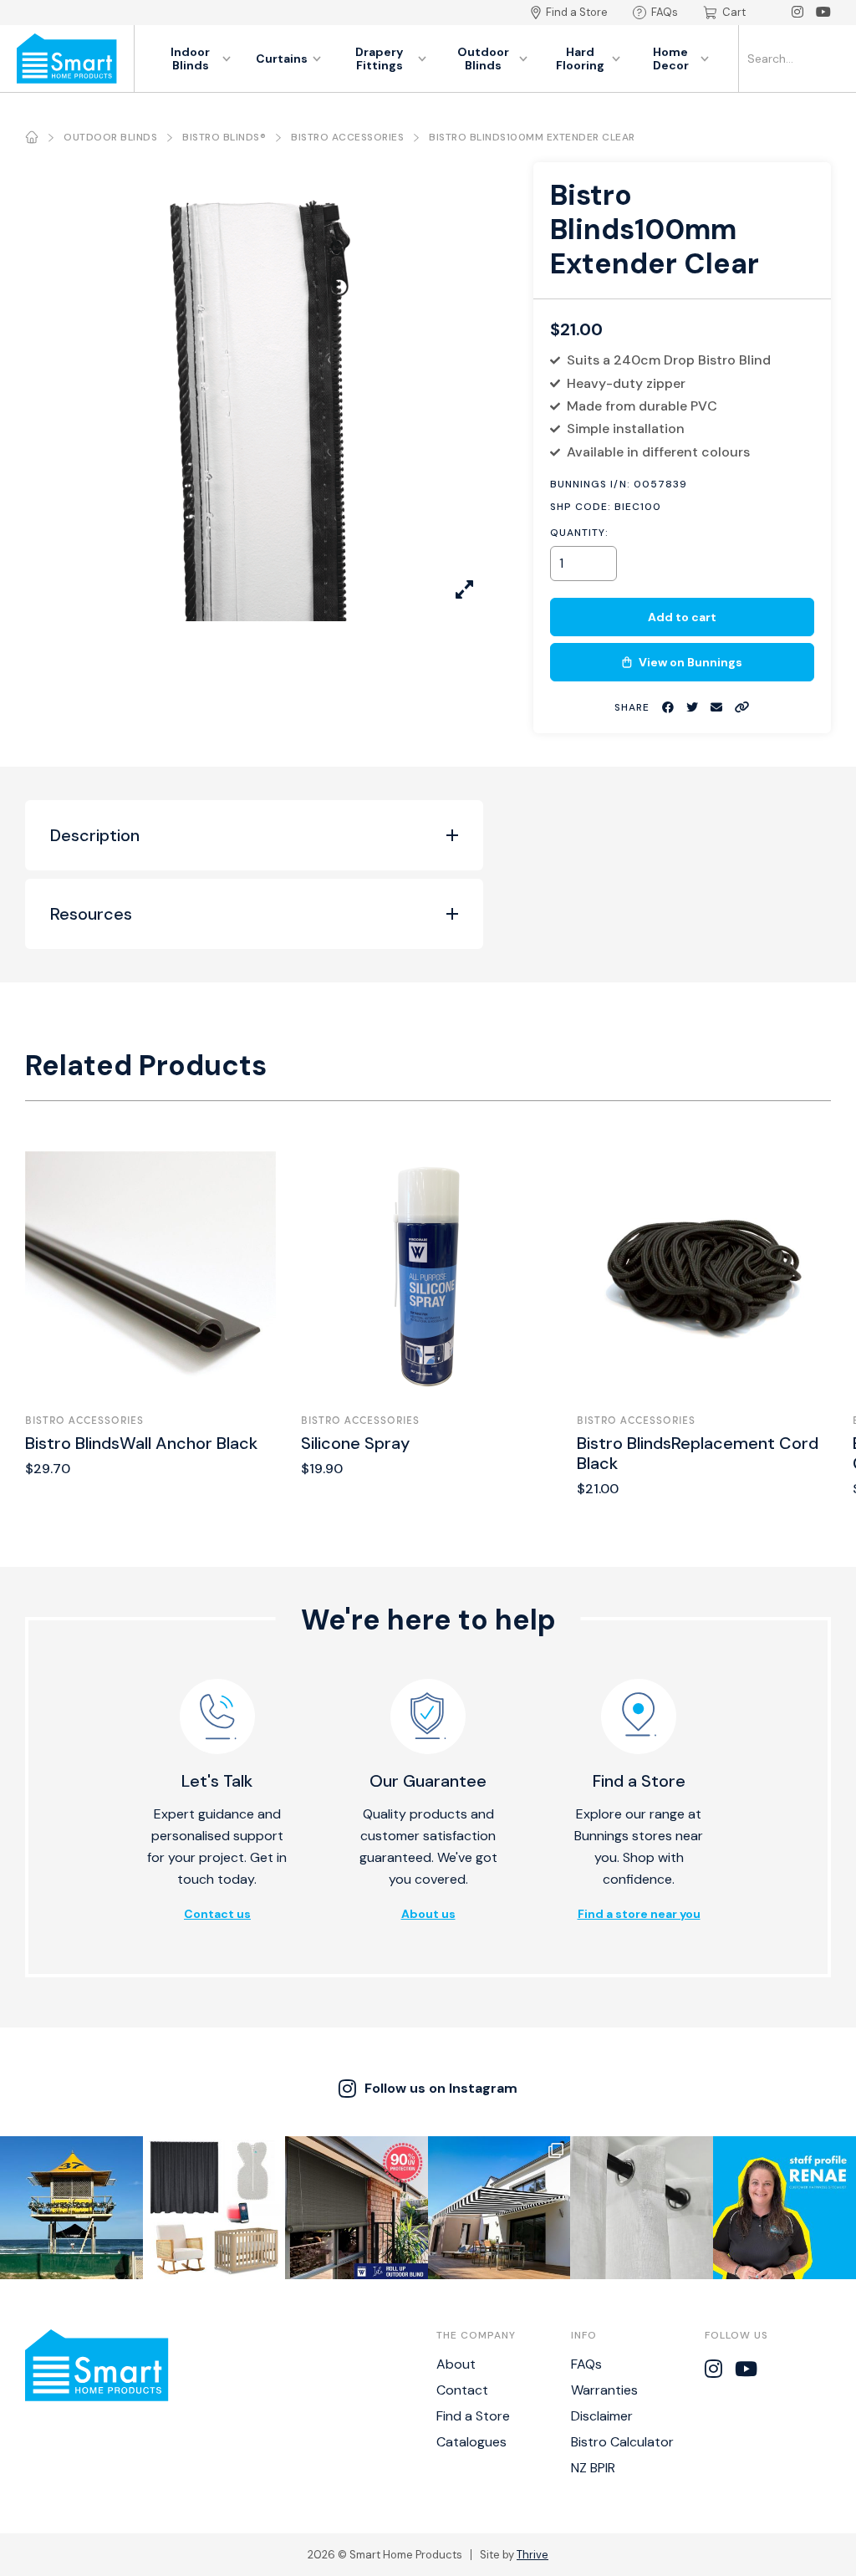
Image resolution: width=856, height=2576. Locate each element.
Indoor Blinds (190, 59)
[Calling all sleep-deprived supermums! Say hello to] (214, 2208)
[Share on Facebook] (668, 708)
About (456, 2364)
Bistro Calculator (622, 2442)
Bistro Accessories (347, 137)
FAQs (665, 12)
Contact (462, 2390)
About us (428, 1914)
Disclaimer (602, 2416)
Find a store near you (639, 1914)
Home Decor (671, 59)
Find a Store (577, 12)
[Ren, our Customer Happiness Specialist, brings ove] (785, 2208)
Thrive (532, 2555)
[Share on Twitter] (692, 708)
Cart (734, 12)
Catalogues (471, 2442)
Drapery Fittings (379, 59)
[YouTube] (823, 13)
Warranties (604, 2390)
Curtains (282, 59)
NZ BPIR (593, 2468)
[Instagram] (797, 13)
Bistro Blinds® (224, 137)
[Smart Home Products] (67, 59)
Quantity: (579, 533)
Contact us (217, 1914)
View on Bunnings (690, 662)
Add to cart (682, 617)
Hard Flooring (580, 59)
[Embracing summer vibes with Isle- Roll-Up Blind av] (357, 2208)
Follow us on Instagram (441, 2088)
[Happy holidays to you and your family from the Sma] (71, 2208)
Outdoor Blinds (483, 59)
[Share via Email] (716, 708)
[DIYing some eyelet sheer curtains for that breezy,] (642, 2208)
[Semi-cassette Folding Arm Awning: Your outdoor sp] (499, 2208)
